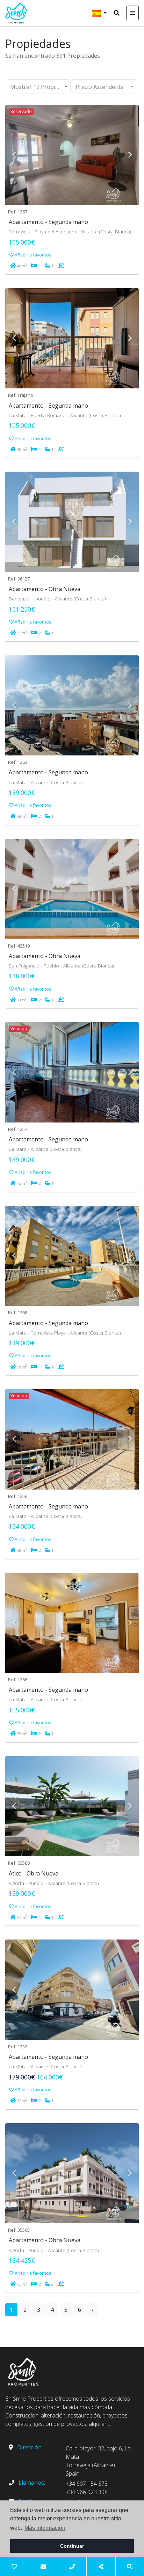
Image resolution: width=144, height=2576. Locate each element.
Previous (14, 155)
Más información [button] (45, 2528)
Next (130, 155)
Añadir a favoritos (33, 255)
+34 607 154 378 (87, 2484)
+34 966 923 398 (87, 2492)
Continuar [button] (72, 2546)
